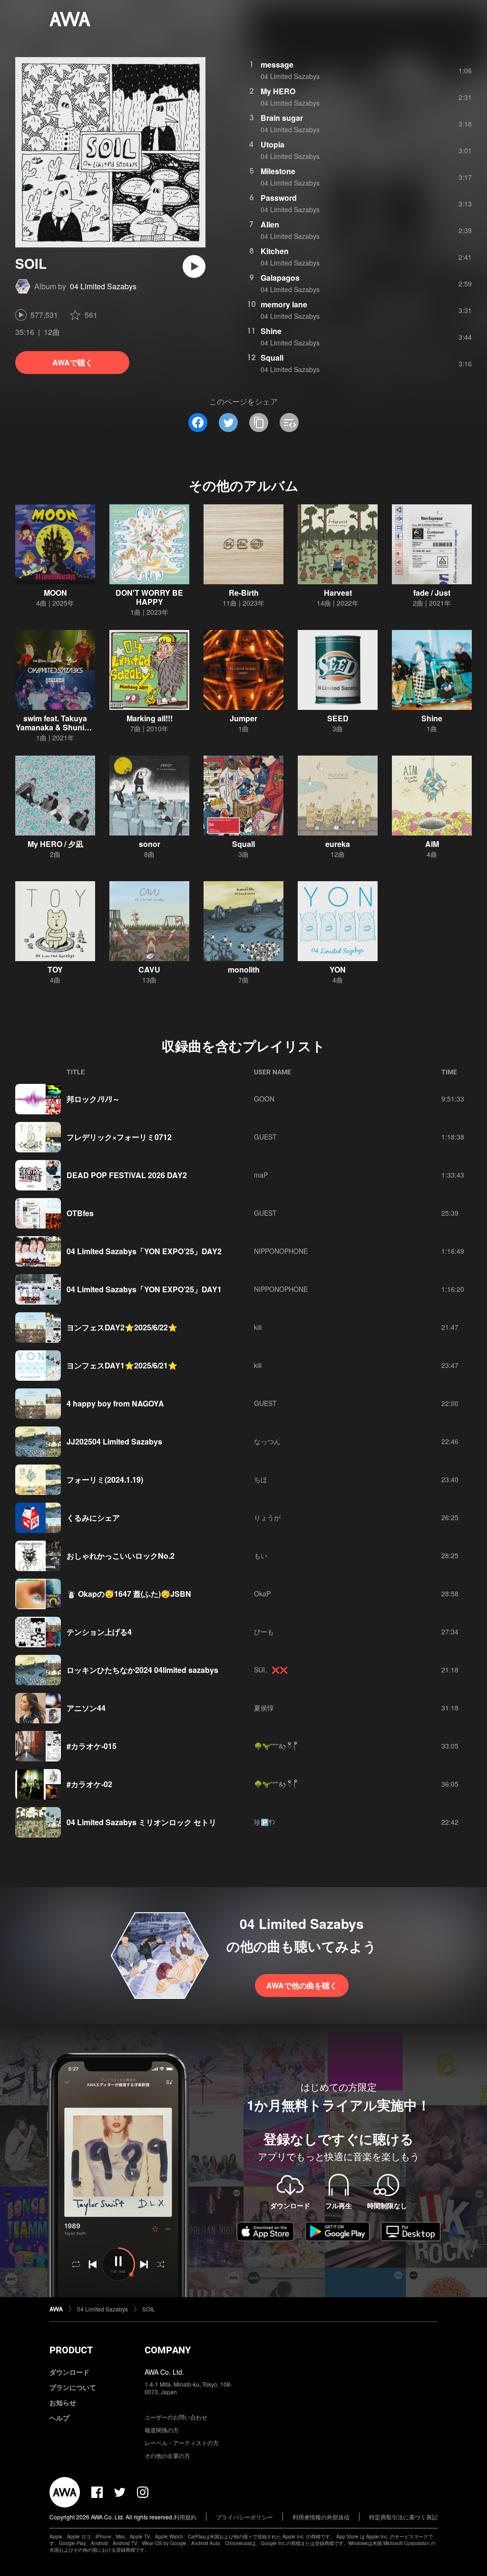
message (277, 64)
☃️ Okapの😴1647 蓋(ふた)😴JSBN (129, 1594)
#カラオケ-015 (92, 1746)
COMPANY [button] (168, 2350)
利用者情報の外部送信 (321, 2517)
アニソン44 (86, 1708)
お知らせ (63, 2402)
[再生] (194, 266)
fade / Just (432, 593)
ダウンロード (69, 2372)
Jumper (243, 718)
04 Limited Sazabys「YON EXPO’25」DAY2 (144, 1251)
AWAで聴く (73, 362)
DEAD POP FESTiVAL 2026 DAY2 (127, 1175)
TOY (55, 969)
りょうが (267, 1517)
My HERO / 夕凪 (55, 844)
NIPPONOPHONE (281, 1251)
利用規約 (185, 2517)
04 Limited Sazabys (103, 286)
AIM (432, 844)
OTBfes (80, 1213)
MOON (55, 593)
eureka (338, 844)
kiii (258, 1327)
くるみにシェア (93, 1518)
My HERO (278, 91)
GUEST (265, 1137)
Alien (270, 224)
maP (261, 1175)
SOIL (149, 2309)
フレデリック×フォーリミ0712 (119, 1137)
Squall (272, 358)
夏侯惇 (264, 1708)
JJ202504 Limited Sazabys (114, 1441)
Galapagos (280, 278)
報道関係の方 (162, 2430)
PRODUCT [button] (71, 2350)
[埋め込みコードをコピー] (289, 423)
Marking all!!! (150, 718)
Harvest (338, 593)
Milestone (278, 171)
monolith (244, 969)
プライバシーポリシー (244, 2517)
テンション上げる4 (99, 1632)
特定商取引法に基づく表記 (403, 2517)
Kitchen (275, 251)
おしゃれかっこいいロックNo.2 (121, 1556)
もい (261, 1555)
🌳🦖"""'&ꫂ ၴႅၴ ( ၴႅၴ (276, 1746)
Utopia (273, 144)
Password (279, 198)
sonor (150, 844)
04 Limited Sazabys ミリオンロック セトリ (141, 1822)
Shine (271, 331)
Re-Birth (244, 593)
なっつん (267, 1441)
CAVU (149, 969)
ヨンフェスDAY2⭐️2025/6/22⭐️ (122, 1327)
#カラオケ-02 (89, 1784)
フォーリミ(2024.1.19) (105, 1480)
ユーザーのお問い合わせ (176, 2417)
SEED (338, 718)
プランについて (73, 2387)
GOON (264, 1099)
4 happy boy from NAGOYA (115, 1403)
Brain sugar (282, 118)
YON (338, 969)
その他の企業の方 (167, 2455)
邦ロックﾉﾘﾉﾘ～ (93, 1099)
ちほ (261, 1479)
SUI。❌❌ (271, 1670)
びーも (264, 1632)
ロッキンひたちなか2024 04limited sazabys (142, 1670)
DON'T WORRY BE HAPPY (149, 597)
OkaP (262, 1593)
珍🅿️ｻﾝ (265, 1822)
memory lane (284, 304)
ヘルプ (59, 2418)
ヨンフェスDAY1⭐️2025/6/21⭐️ (122, 1365)
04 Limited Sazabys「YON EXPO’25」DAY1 (144, 1289)
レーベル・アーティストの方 (182, 2443)
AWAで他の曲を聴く (302, 1985)
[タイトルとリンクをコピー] (259, 423)
